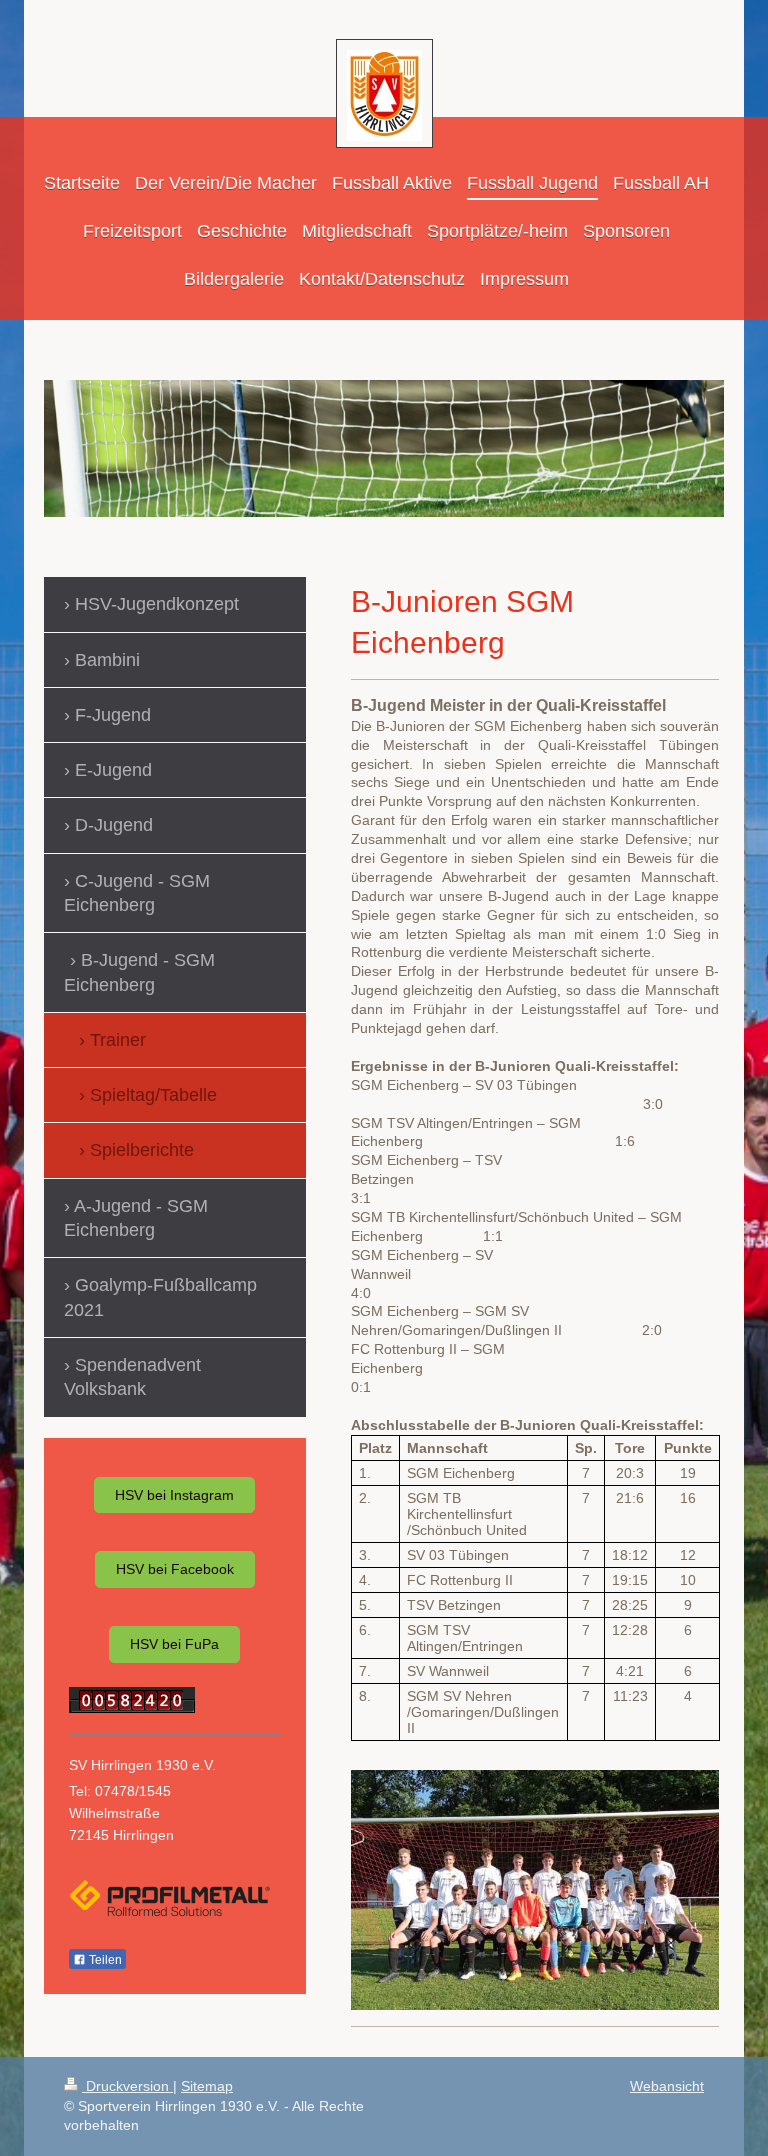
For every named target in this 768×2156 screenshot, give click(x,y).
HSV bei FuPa (174, 1644)
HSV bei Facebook (175, 1569)
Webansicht (667, 2086)
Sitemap (207, 2086)
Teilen (104, 1960)
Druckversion (127, 2086)
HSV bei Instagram (174, 1495)
